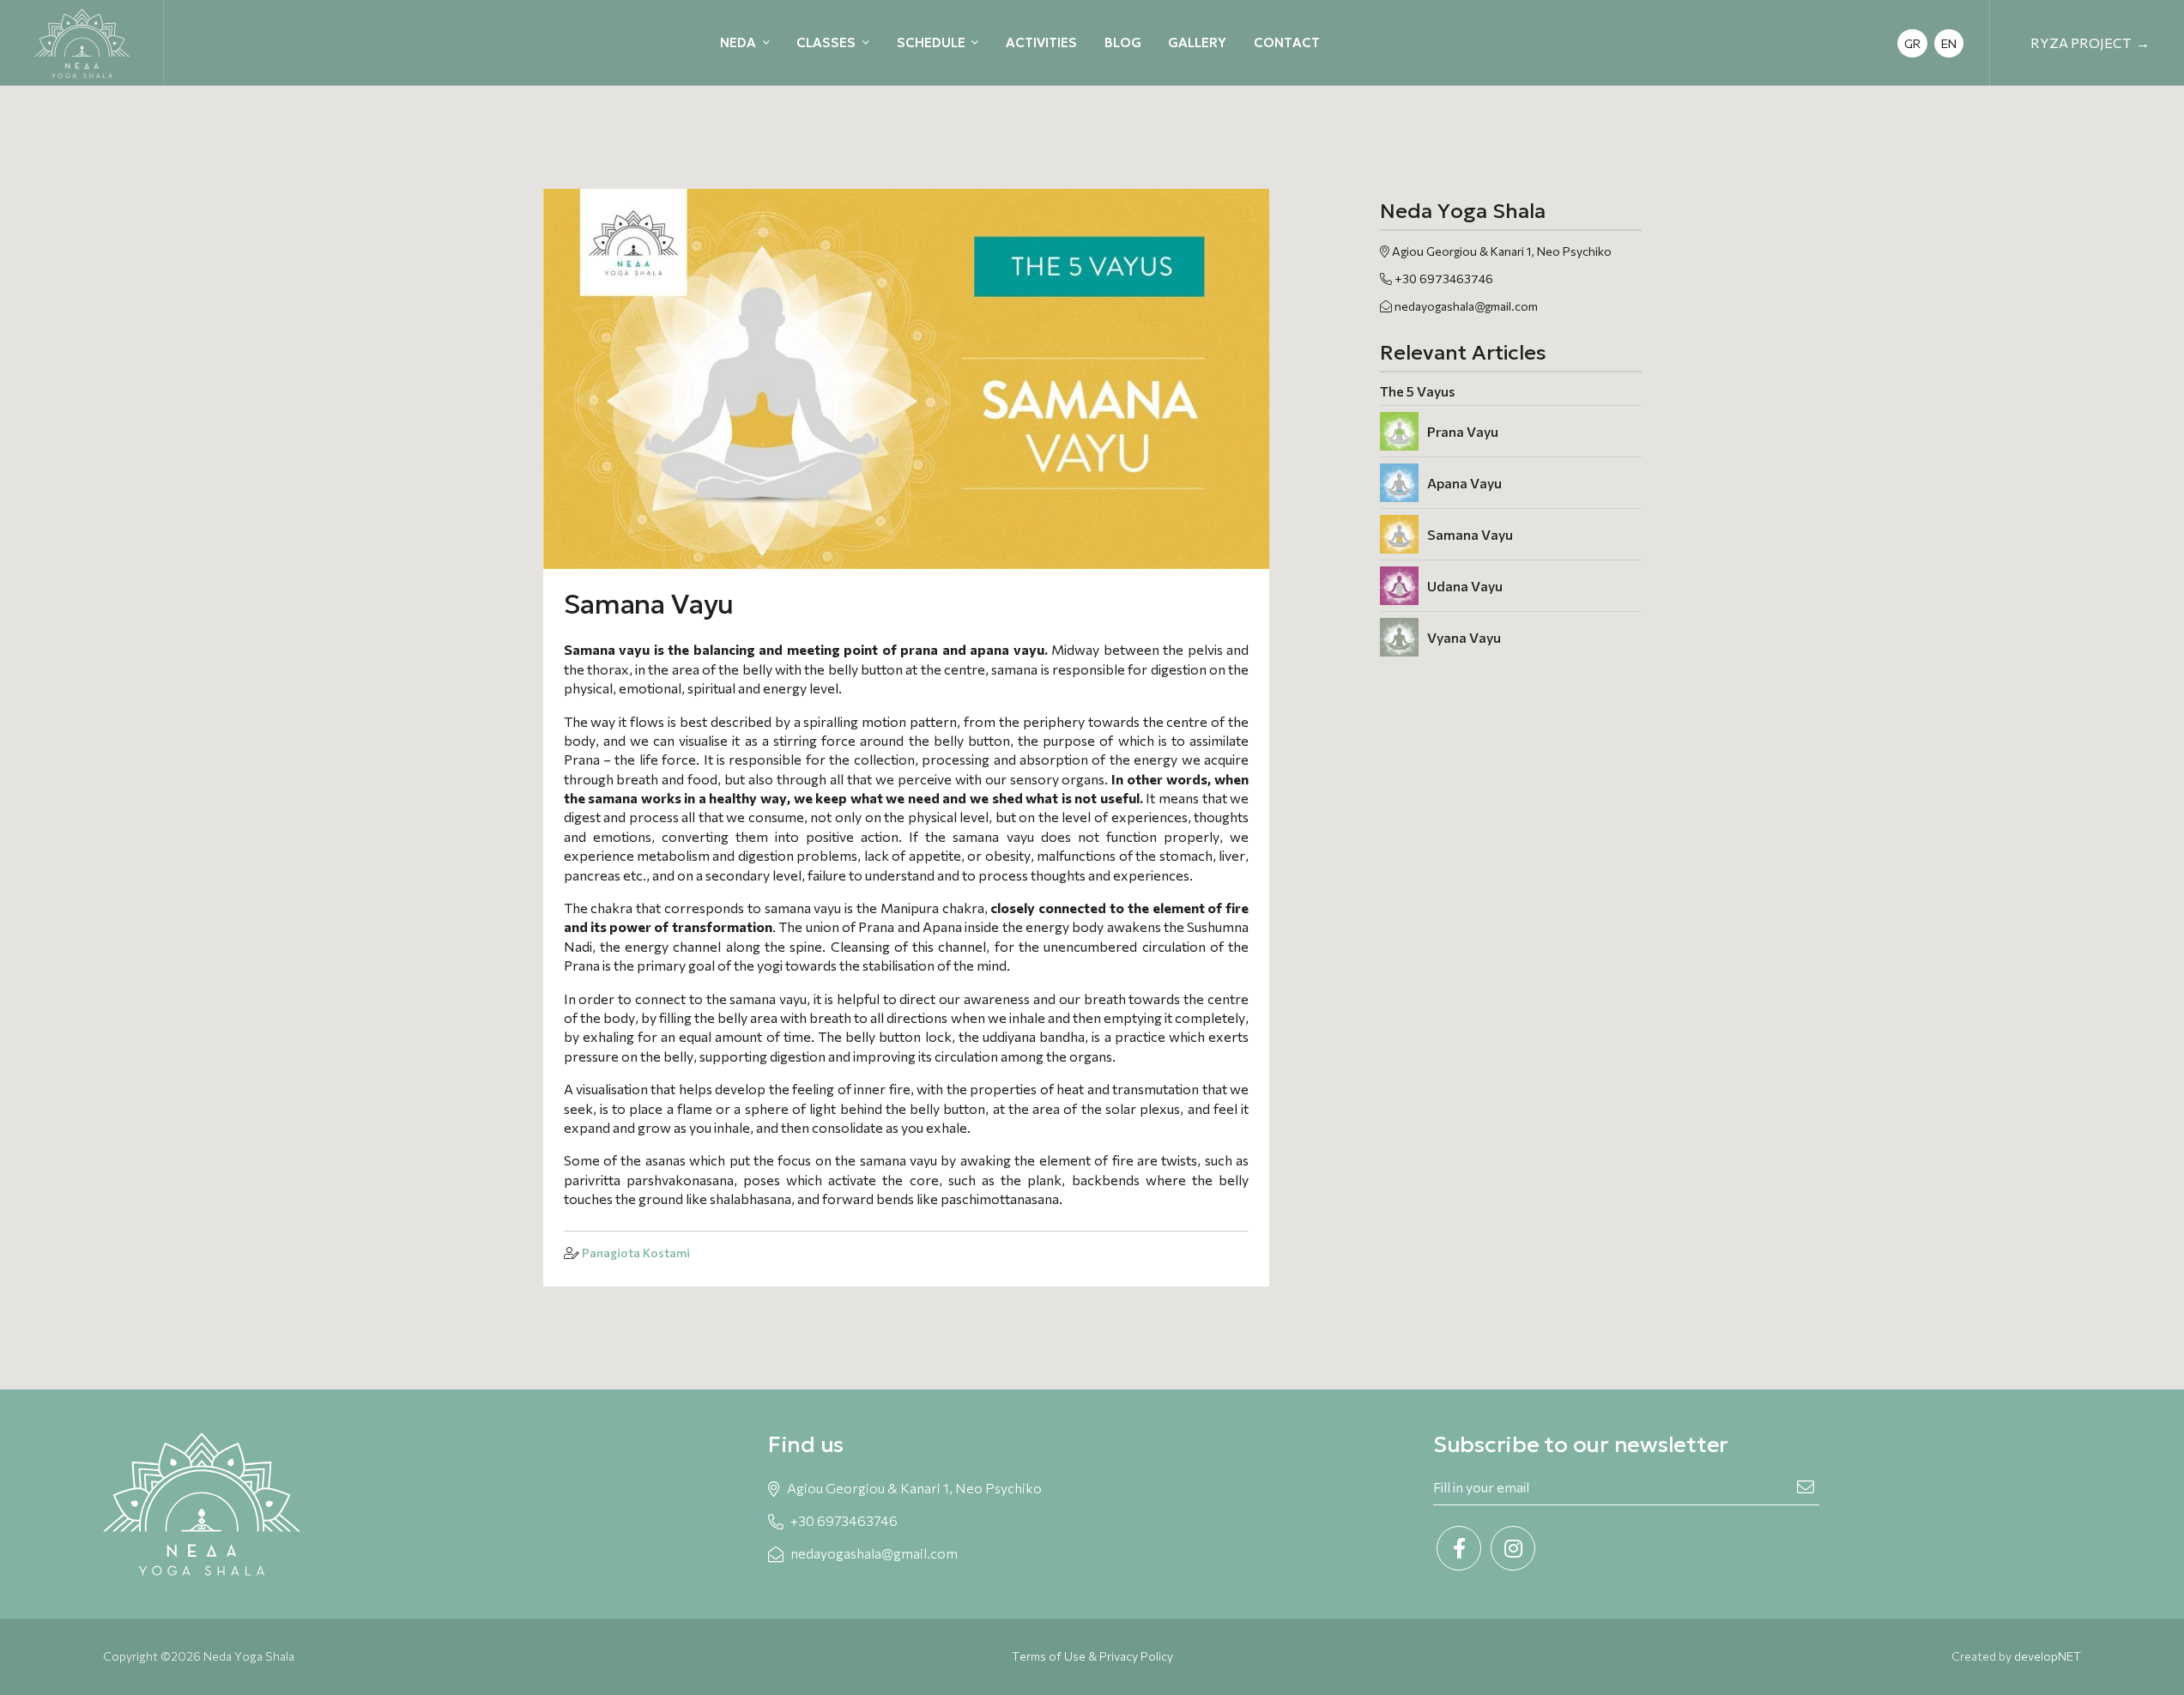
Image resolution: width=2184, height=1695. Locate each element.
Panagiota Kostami (636, 1253)
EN (1949, 43)
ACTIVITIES (1041, 42)
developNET (2048, 1656)
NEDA (738, 42)
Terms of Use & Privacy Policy (1092, 1656)
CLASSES (826, 42)
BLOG (1123, 42)
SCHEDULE (931, 42)
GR (1912, 43)
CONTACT (1287, 42)
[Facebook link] (1459, 1548)
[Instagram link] (1513, 1548)
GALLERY (1197, 42)
